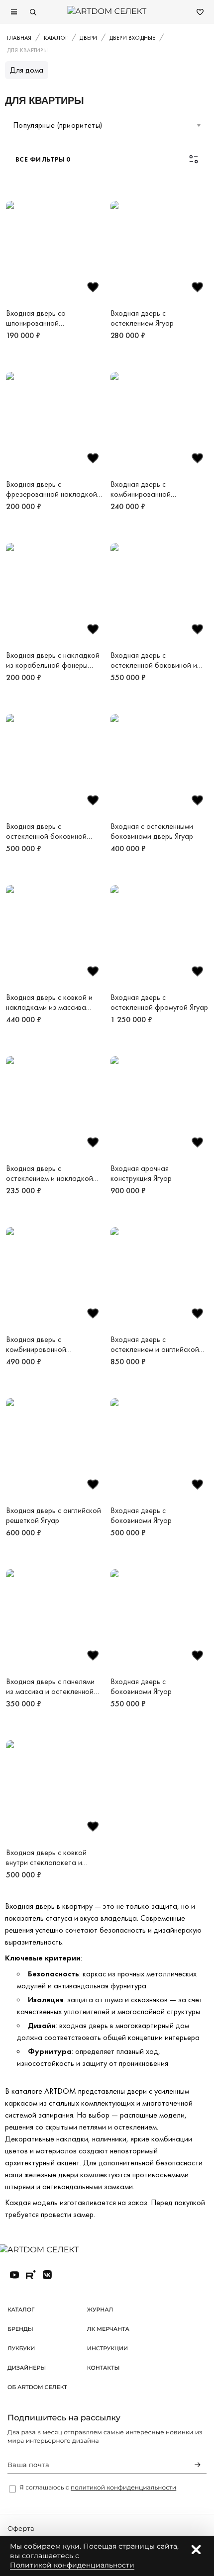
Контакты (104, 2368)
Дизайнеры (27, 2368)
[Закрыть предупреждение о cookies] (196, 2550)
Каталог (21, 2310)
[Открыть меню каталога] (14, 12)
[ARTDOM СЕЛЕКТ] (47, 2250)
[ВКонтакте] (47, 2275)
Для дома (27, 70)
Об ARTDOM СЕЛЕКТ (37, 2387)
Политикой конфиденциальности (72, 2565)
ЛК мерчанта (108, 2329)
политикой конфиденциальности (123, 2488)
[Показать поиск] (33, 12)
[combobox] (107, 125)
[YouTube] (14, 2275)
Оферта (21, 2529)
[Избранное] (200, 12)
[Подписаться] (198, 2465)
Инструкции (107, 2348)
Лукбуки (21, 2348)
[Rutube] (31, 2275)
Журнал (100, 2310)
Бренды (20, 2329)
